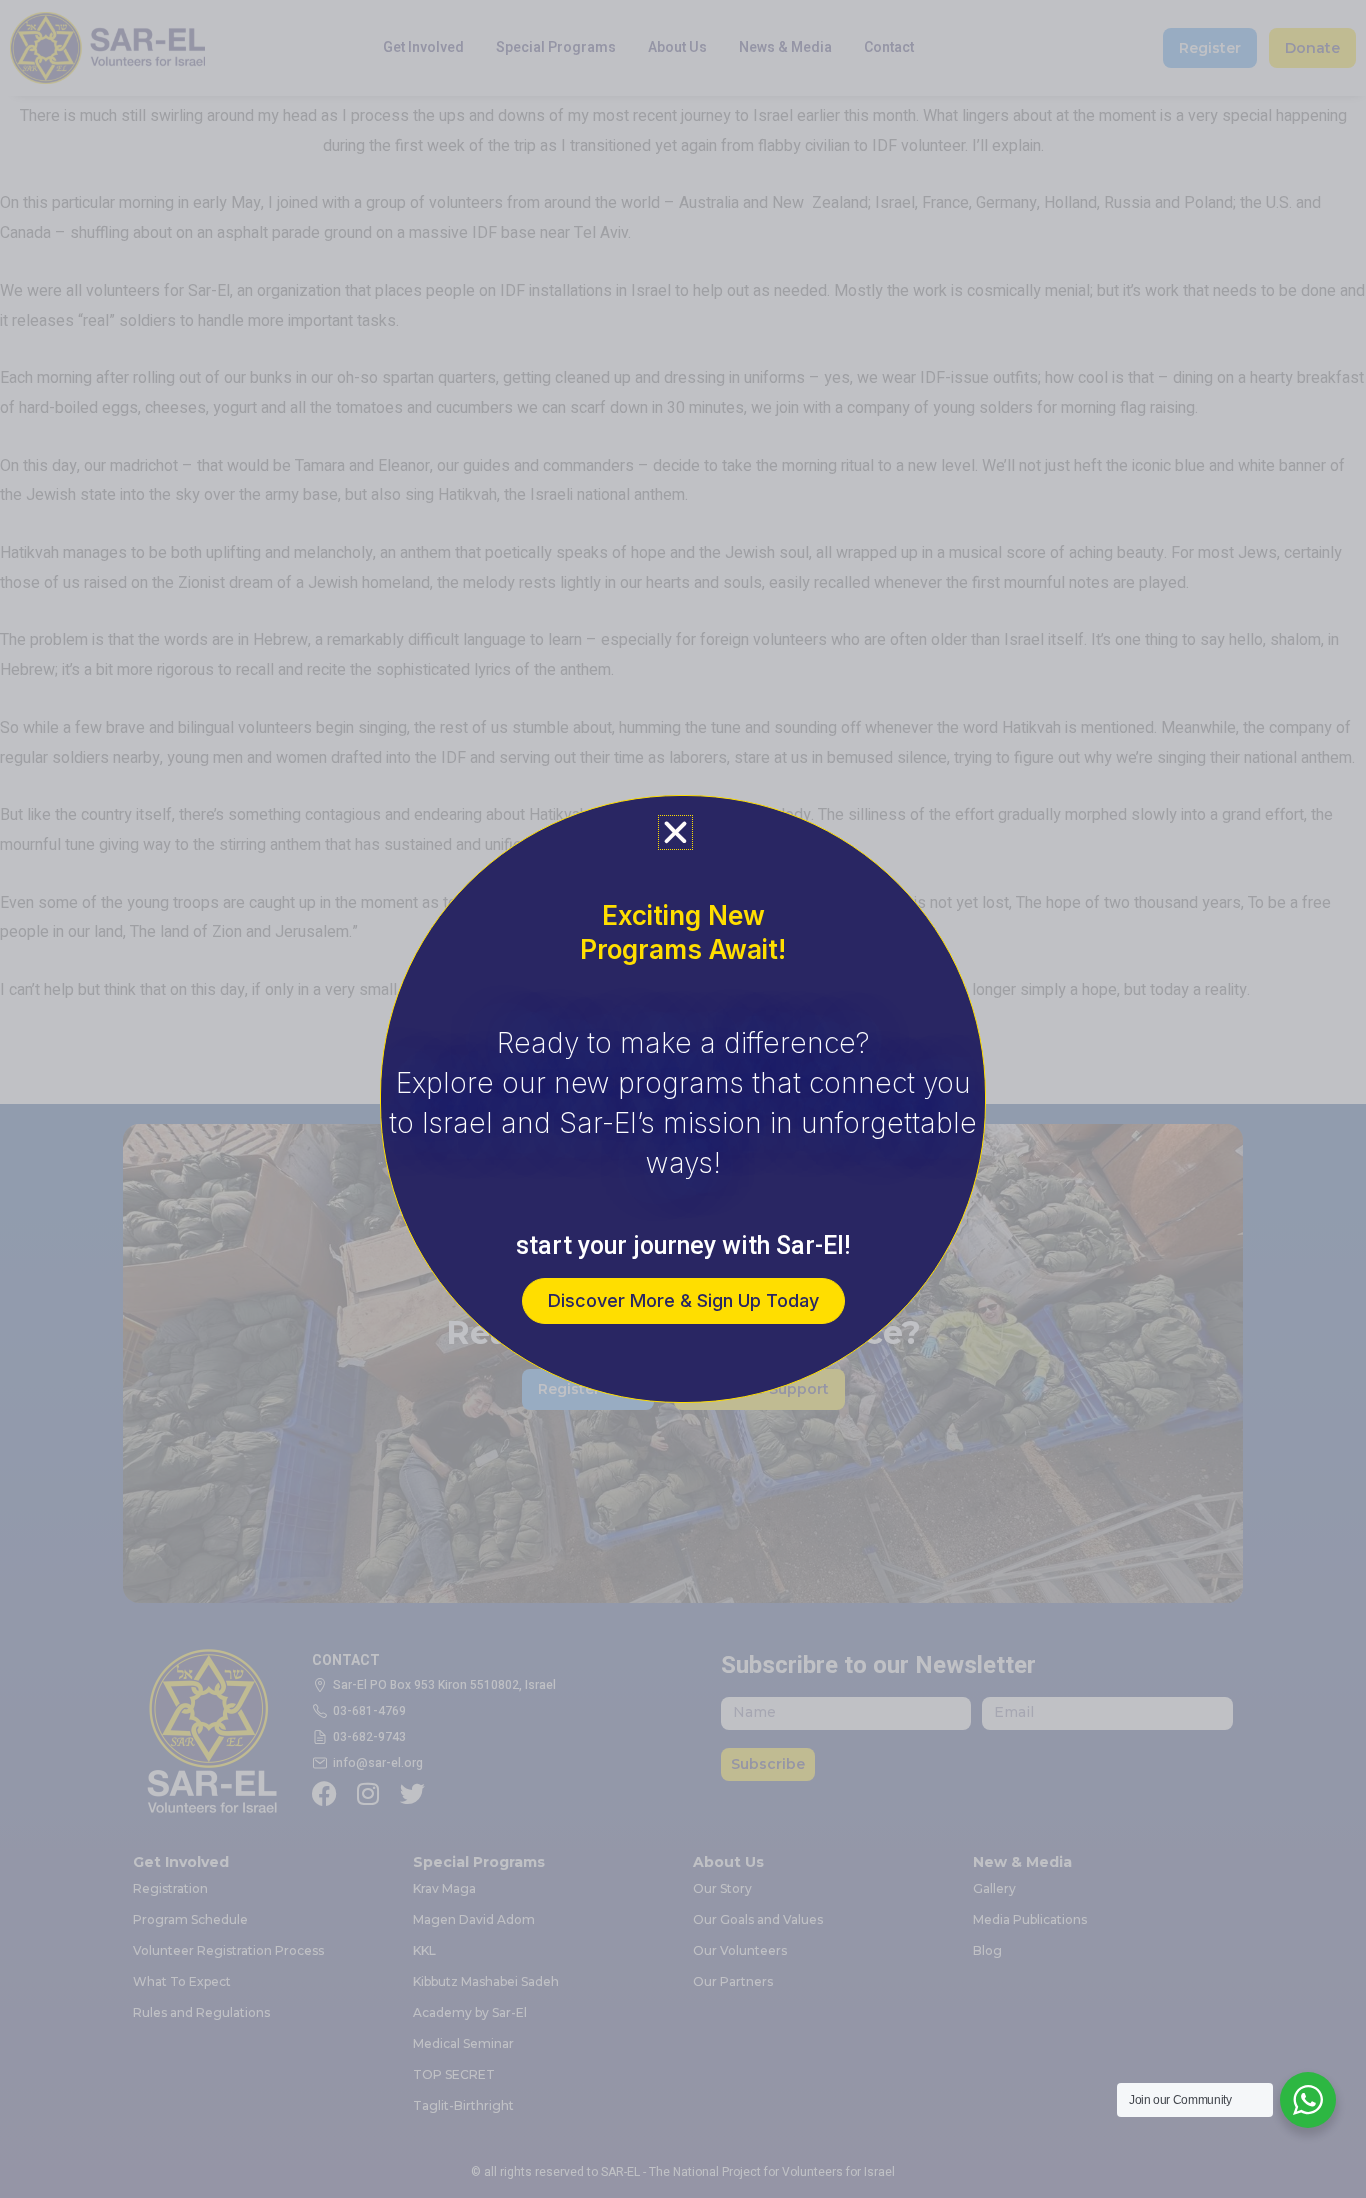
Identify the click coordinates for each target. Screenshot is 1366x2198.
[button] (675, 832)
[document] (683, 1099)
